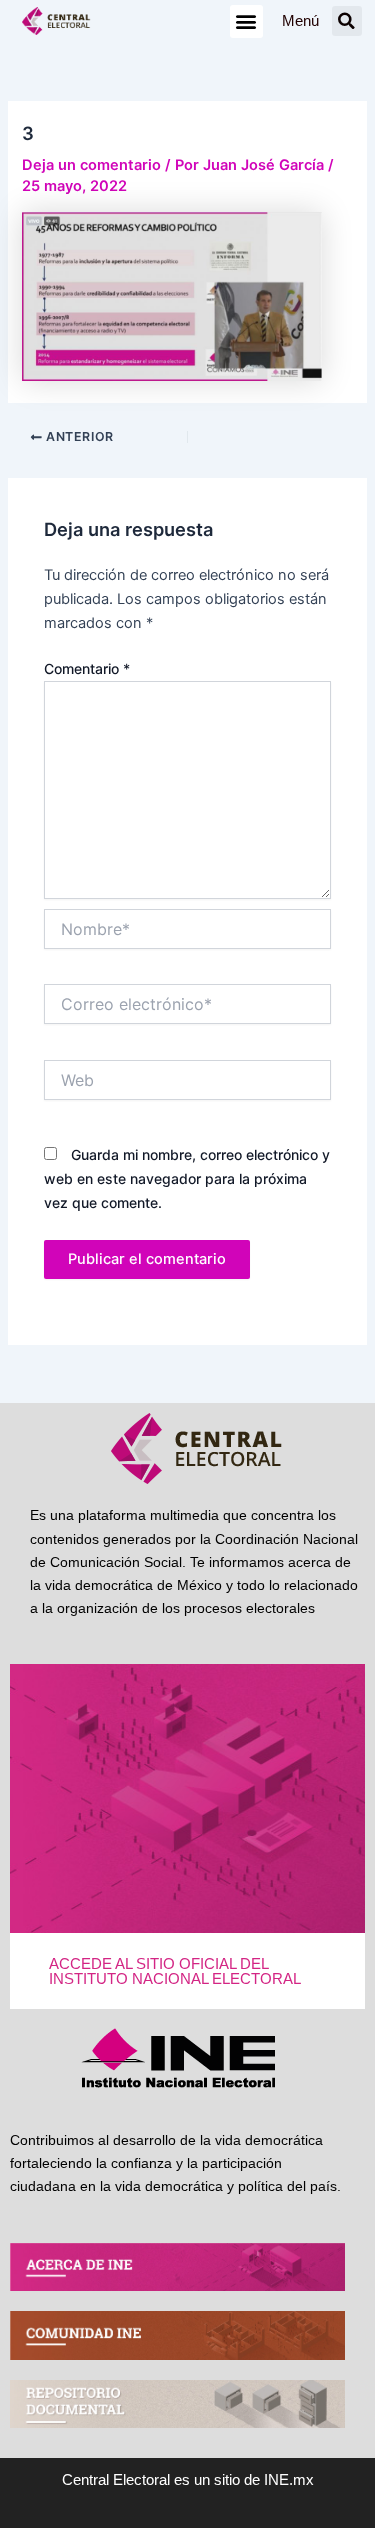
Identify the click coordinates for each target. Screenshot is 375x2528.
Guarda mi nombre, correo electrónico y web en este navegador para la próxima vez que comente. (187, 1178)
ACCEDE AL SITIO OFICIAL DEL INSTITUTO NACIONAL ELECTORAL (175, 1971)
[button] (246, 21)
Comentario (87, 668)
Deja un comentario (91, 165)
